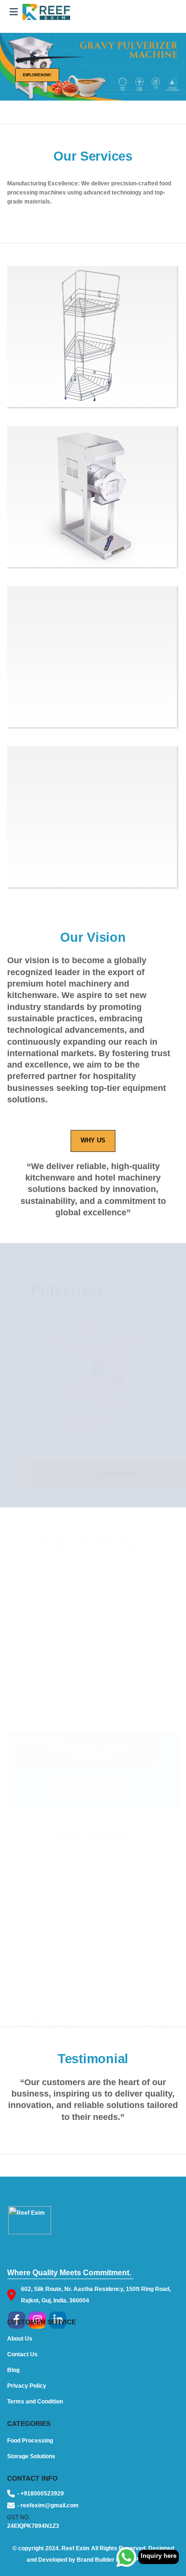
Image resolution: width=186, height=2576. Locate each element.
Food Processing (27, 2001)
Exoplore (99, 1474)
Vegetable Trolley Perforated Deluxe (138, 1716)
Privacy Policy (27, 2386)
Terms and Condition (35, 2401)
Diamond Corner (32, 1716)
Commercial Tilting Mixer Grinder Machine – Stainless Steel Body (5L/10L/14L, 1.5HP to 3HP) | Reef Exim (48, 2010)
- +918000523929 (41, 2493)
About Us (20, 2338)
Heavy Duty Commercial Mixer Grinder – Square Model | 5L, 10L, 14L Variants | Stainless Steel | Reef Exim (138, 2010)
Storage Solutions (30, 1708)
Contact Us (22, 2354)
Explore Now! (37, 75)
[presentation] (8, 67)
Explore (92, 1788)
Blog (13, 2370)
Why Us (93, 1140)
